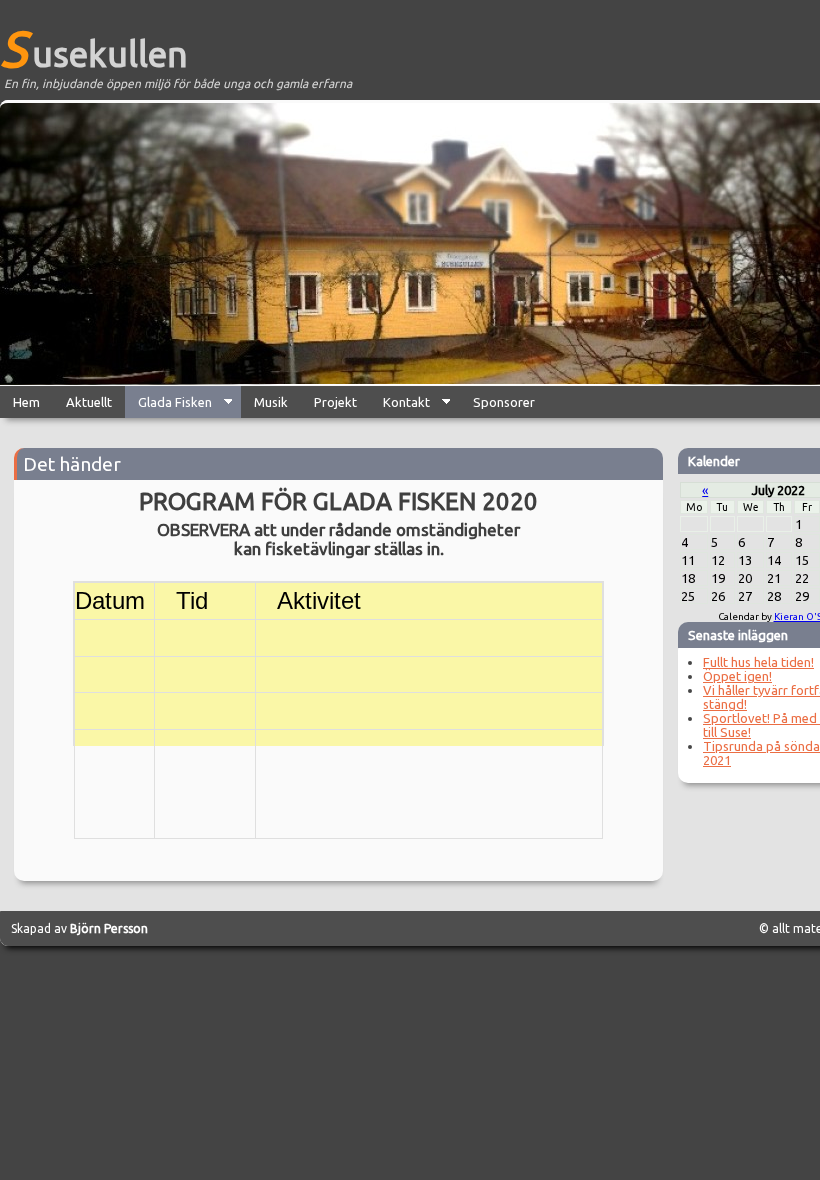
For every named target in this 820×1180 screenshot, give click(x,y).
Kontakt (400, 406)
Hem (26, 402)
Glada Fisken (168, 406)
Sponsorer (504, 402)
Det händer (72, 464)
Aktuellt (89, 402)
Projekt (335, 402)
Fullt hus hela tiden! (758, 662)
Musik (271, 402)
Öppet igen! (737, 676)
